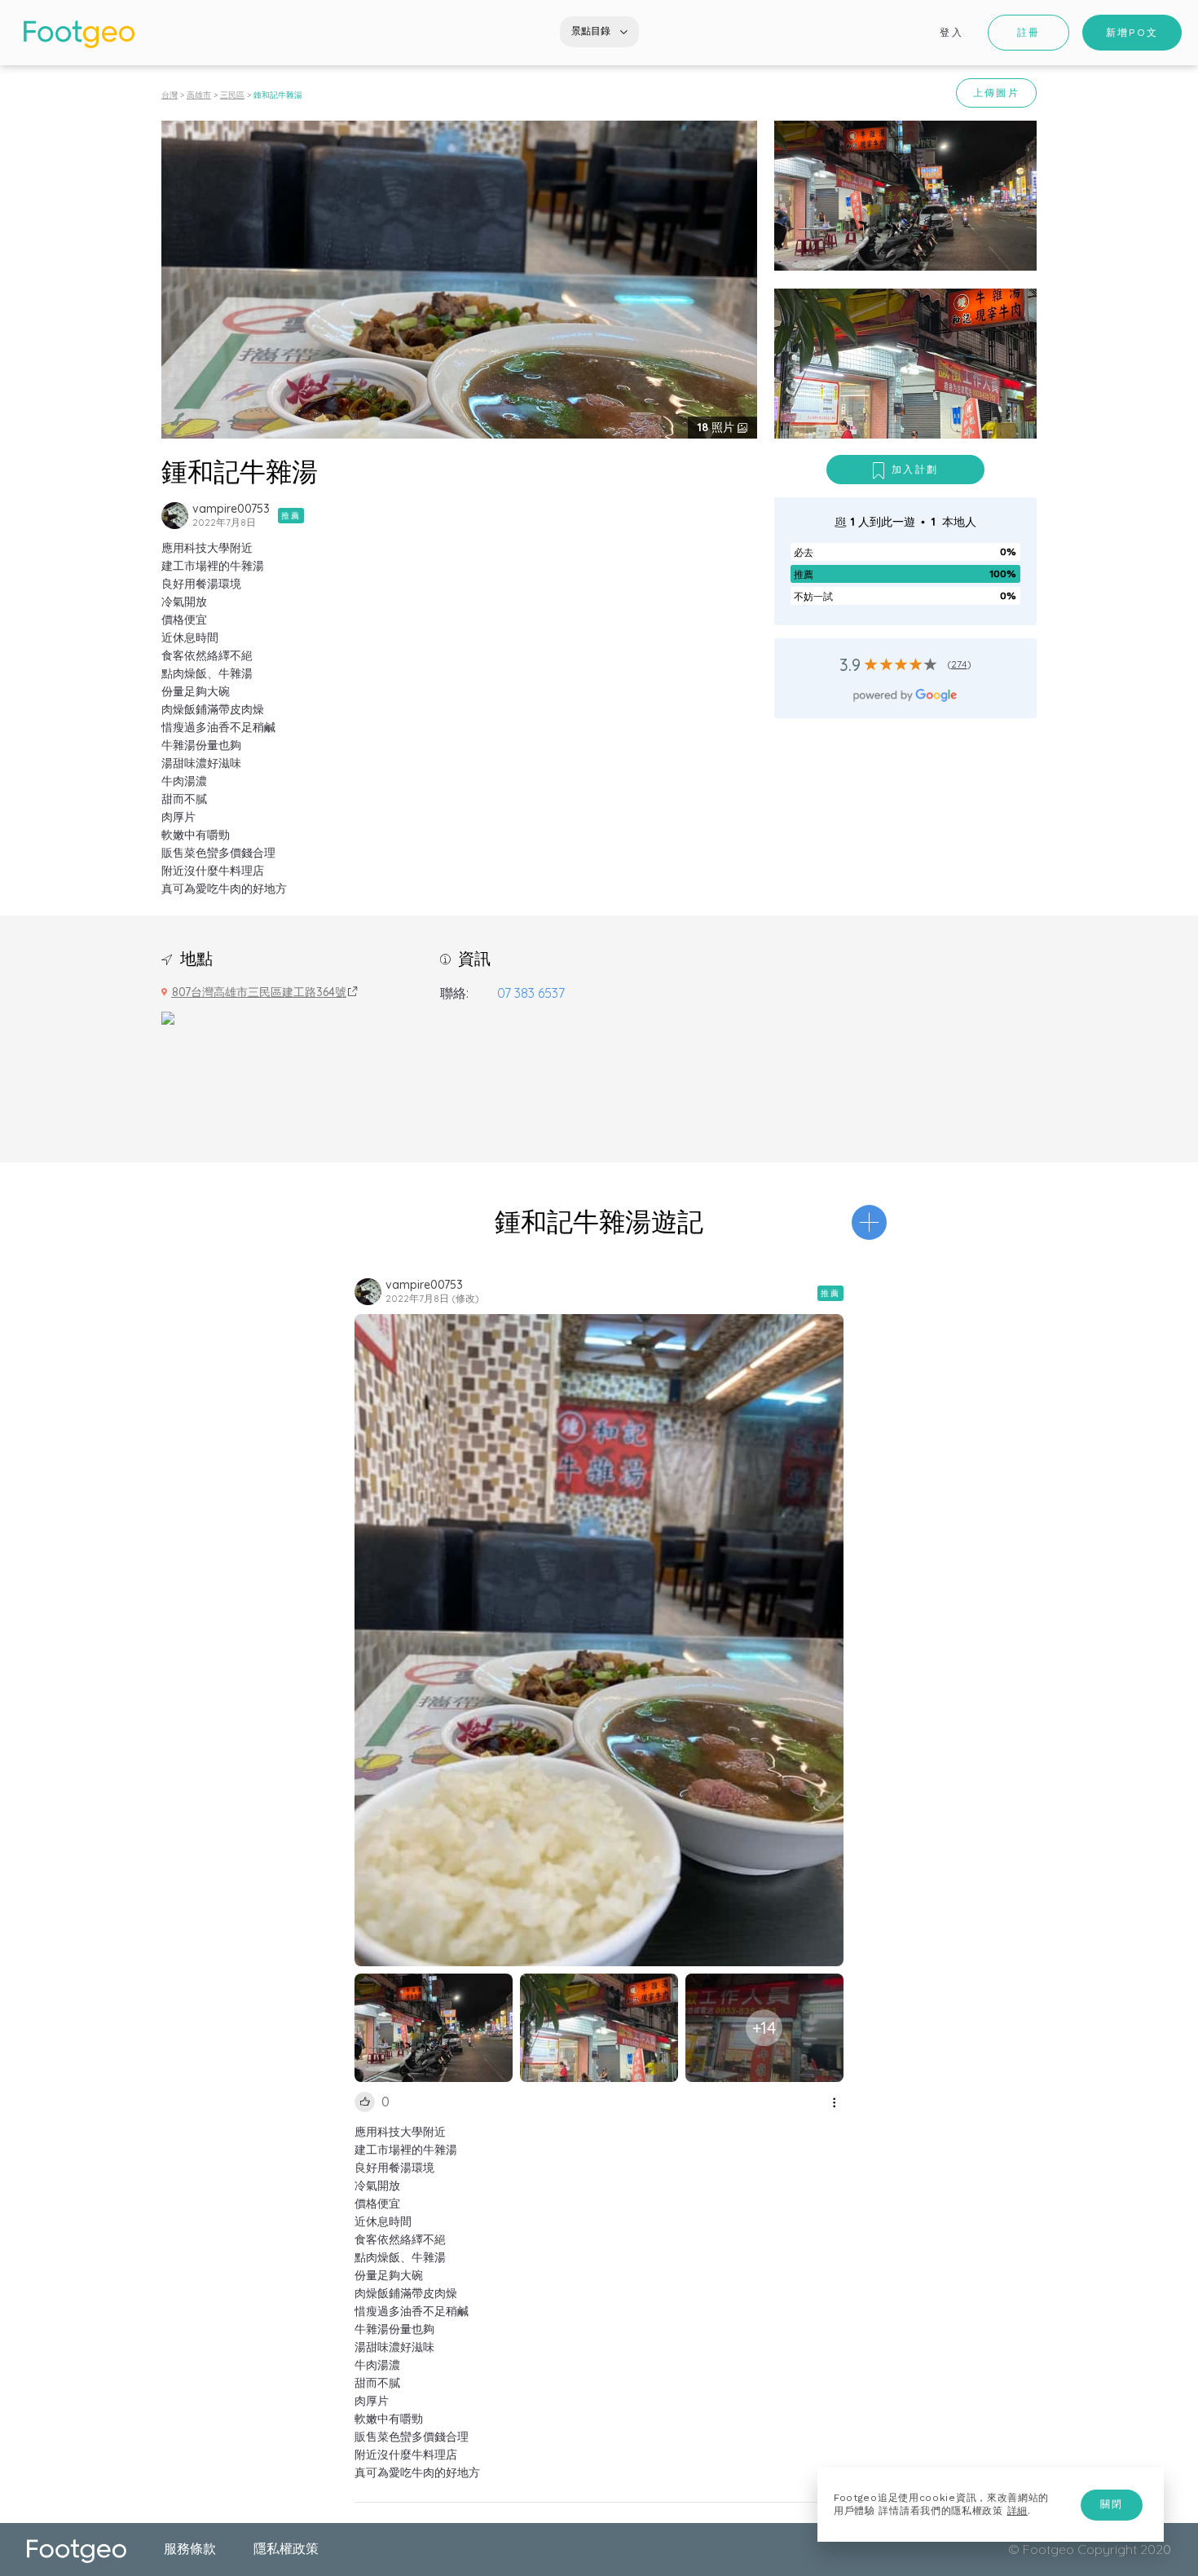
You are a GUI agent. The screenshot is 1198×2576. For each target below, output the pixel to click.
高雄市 (199, 95)
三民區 (232, 95)
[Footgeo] (79, 34)
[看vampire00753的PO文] (175, 516)
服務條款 (190, 2548)
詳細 (1017, 2511)
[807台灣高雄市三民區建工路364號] (168, 1017)
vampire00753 (231, 509)
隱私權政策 (286, 2548)
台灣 (170, 95)
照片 (718, 427)
